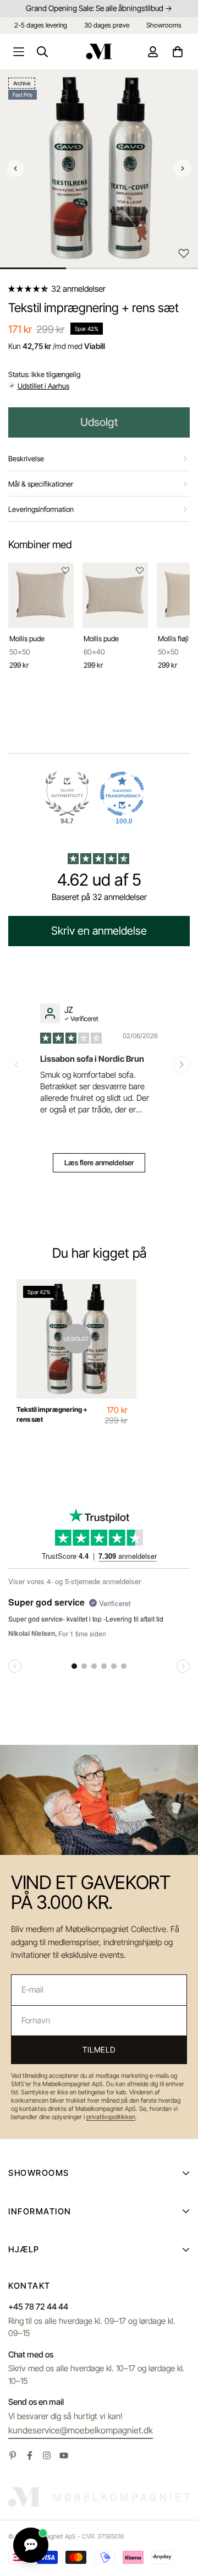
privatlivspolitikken (111, 2117)
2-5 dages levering (41, 25)
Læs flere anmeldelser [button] (99, 1163)
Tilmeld (99, 2050)
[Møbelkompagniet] (99, 51)
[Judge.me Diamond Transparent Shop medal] (122, 794)
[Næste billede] (183, 168)
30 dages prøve (107, 25)
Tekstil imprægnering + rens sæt (52, 1414)
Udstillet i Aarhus (43, 386)
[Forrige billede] (15, 168)
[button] (29, 289)
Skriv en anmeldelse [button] (99, 931)
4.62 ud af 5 (99, 880)
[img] (72, 1037)
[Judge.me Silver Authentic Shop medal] (67, 794)
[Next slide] (182, 1065)
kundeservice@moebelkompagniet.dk (81, 2430)
